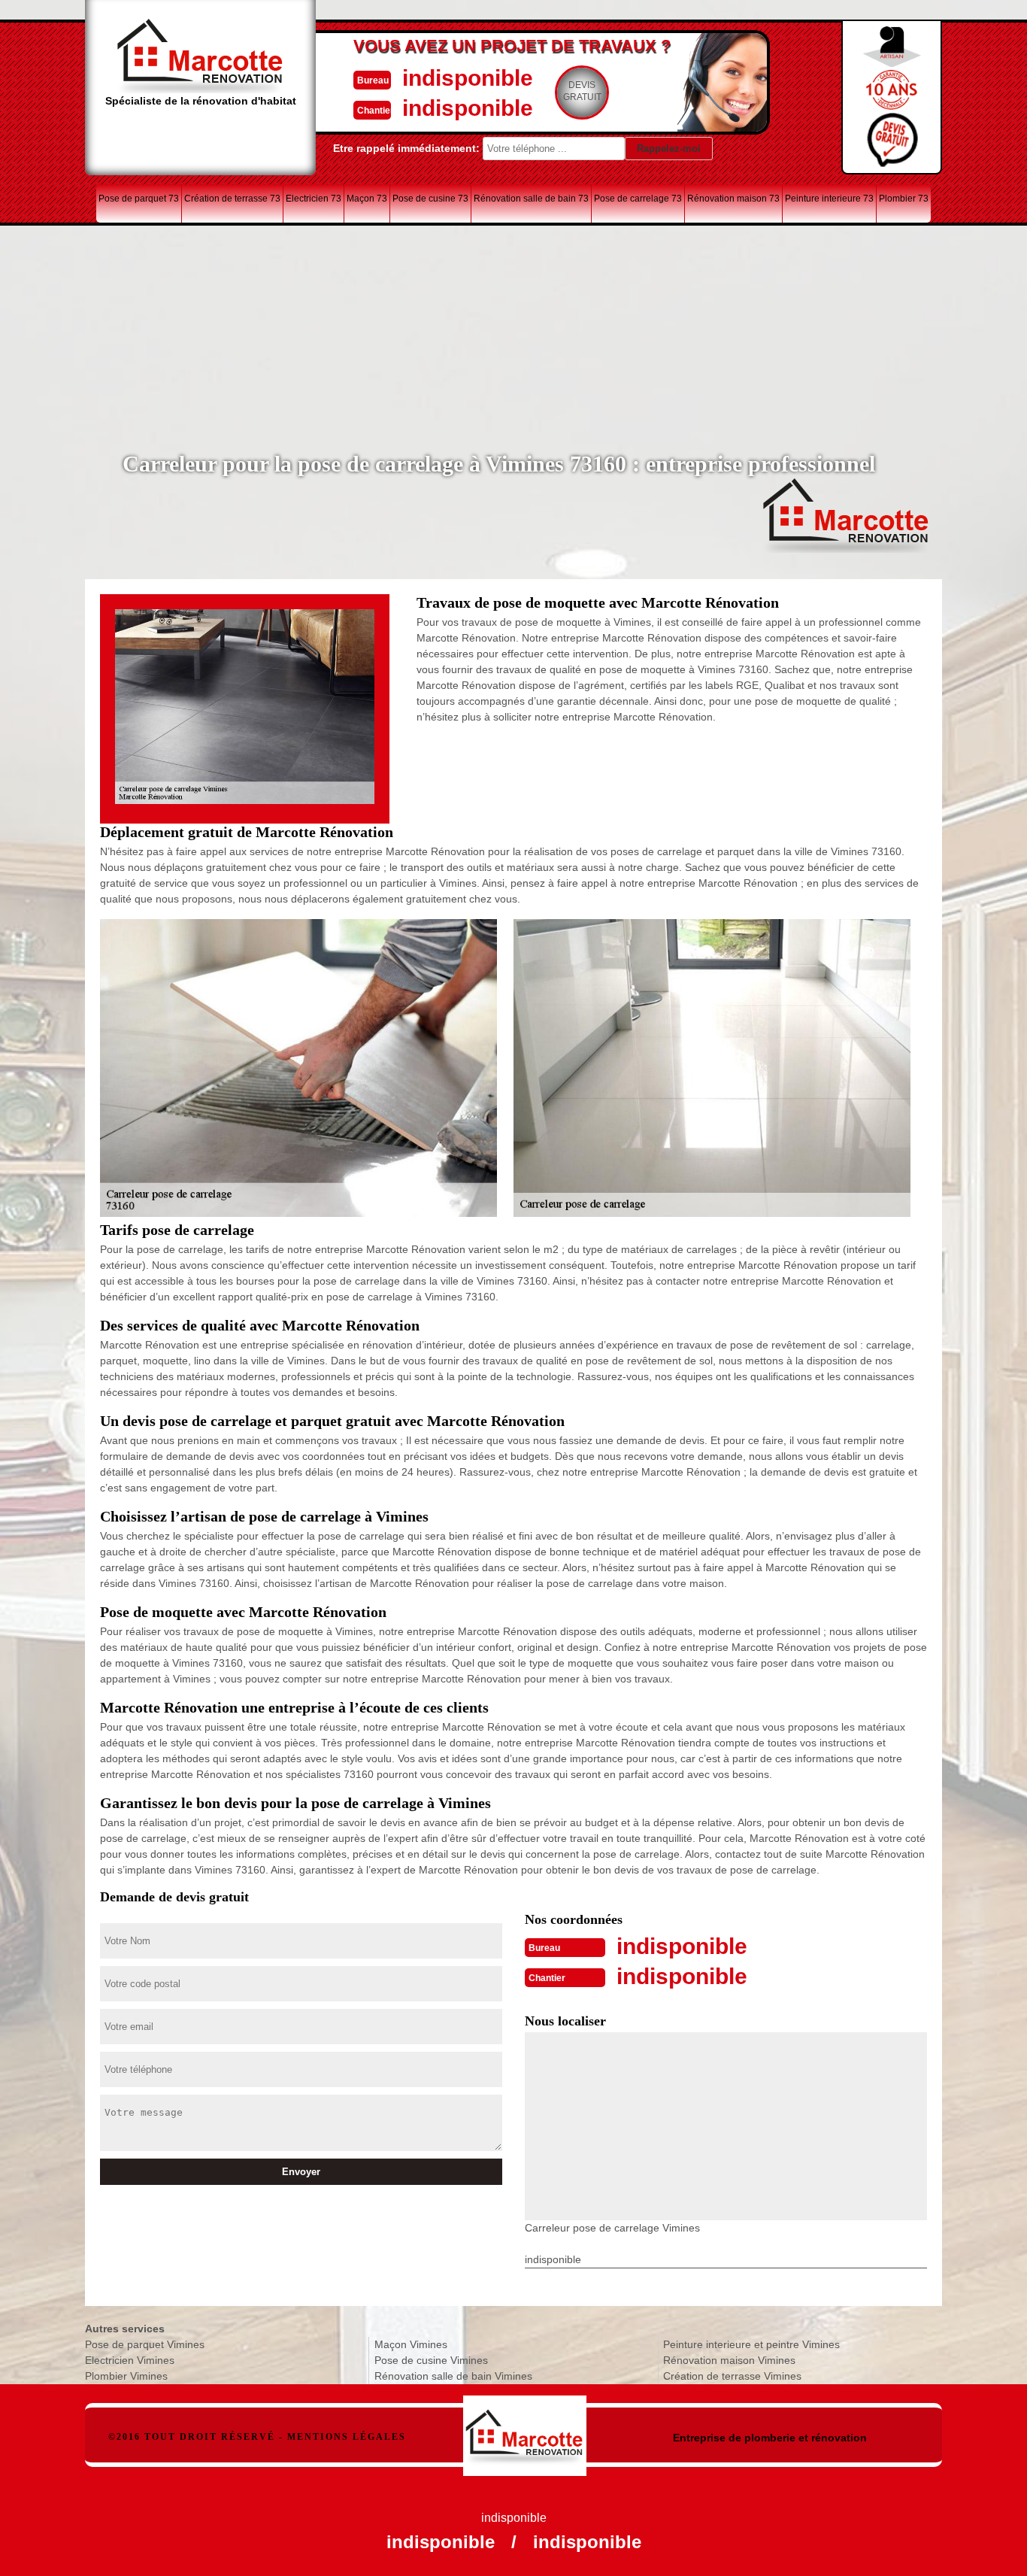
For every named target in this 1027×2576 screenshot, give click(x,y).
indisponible (468, 78)
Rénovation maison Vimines (729, 2360)
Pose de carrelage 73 (638, 199)
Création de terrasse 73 (232, 199)
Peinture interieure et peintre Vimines (751, 2344)
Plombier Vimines (126, 2376)
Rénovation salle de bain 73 (531, 199)
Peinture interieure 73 (829, 199)
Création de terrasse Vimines (732, 2376)
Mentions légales (347, 2437)
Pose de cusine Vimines (431, 2360)
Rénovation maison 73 (733, 199)
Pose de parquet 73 (139, 199)
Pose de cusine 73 (430, 199)
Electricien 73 (314, 199)
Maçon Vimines (411, 2344)
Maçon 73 (367, 199)
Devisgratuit (582, 91)
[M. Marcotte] (525, 2428)
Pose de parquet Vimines (145, 2344)
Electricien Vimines (130, 2360)
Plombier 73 (904, 199)
